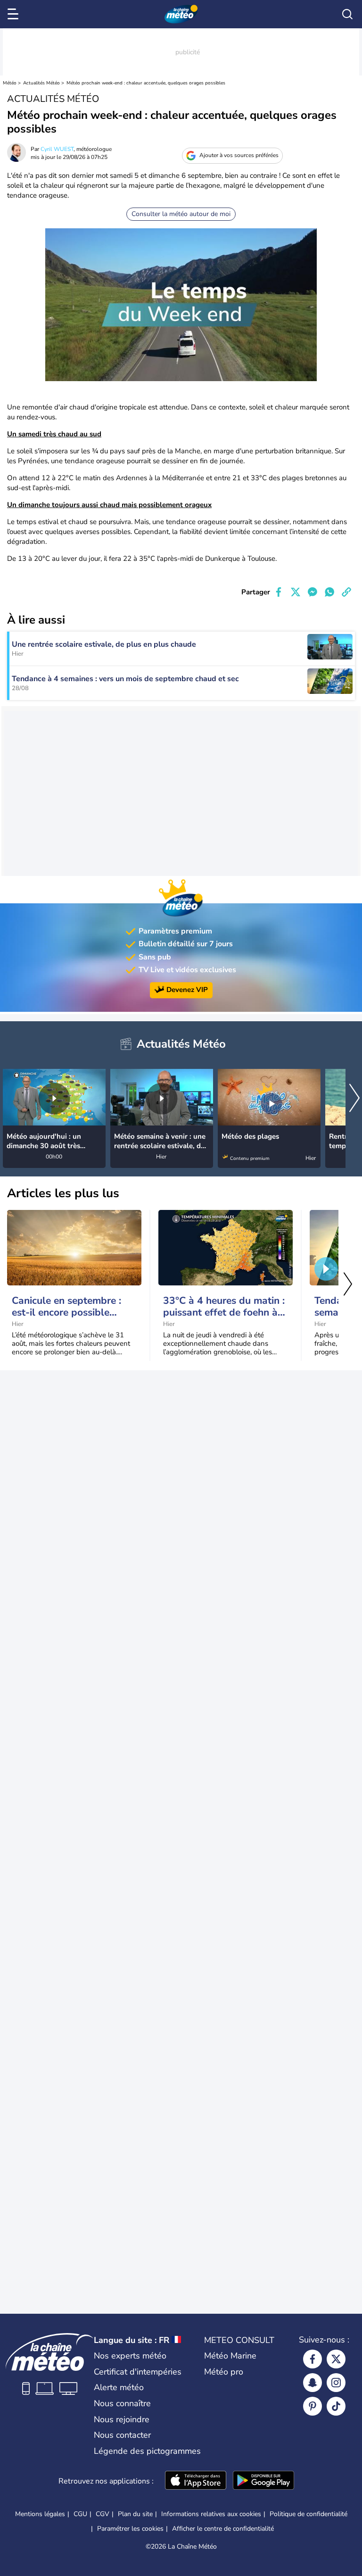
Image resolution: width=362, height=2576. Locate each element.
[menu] (15, 14)
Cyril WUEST (57, 149)
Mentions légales (40, 2514)
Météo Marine (230, 2356)
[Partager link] (346, 592)
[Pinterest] (313, 2406)
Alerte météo (119, 2387)
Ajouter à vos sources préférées (239, 155)
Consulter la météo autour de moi (181, 214)
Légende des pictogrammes (147, 2451)
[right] (354, 1099)
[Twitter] (336, 2359)
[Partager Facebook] (279, 592)
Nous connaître (122, 2403)
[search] (347, 14)
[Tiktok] (336, 2406)
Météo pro (224, 2372)
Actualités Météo (41, 83)
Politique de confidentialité (309, 2514)
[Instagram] (336, 2383)
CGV (103, 2514)
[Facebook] (313, 2359)
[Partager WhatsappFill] (329, 592)
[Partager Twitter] (296, 592)
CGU (80, 2514)
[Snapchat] (313, 2383)
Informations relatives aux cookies (211, 2514)
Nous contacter (122, 2435)
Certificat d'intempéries (138, 2372)
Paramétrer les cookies (130, 2529)
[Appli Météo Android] (263, 2481)
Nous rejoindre (122, 2419)
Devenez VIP (187, 990)
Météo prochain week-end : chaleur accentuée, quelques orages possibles (146, 83)
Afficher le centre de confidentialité (223, 2529)
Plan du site (135, 2514)
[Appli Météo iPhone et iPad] (196, 2481)
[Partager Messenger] (313, 592)
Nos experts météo (130, 2356)
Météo (10, 83)
